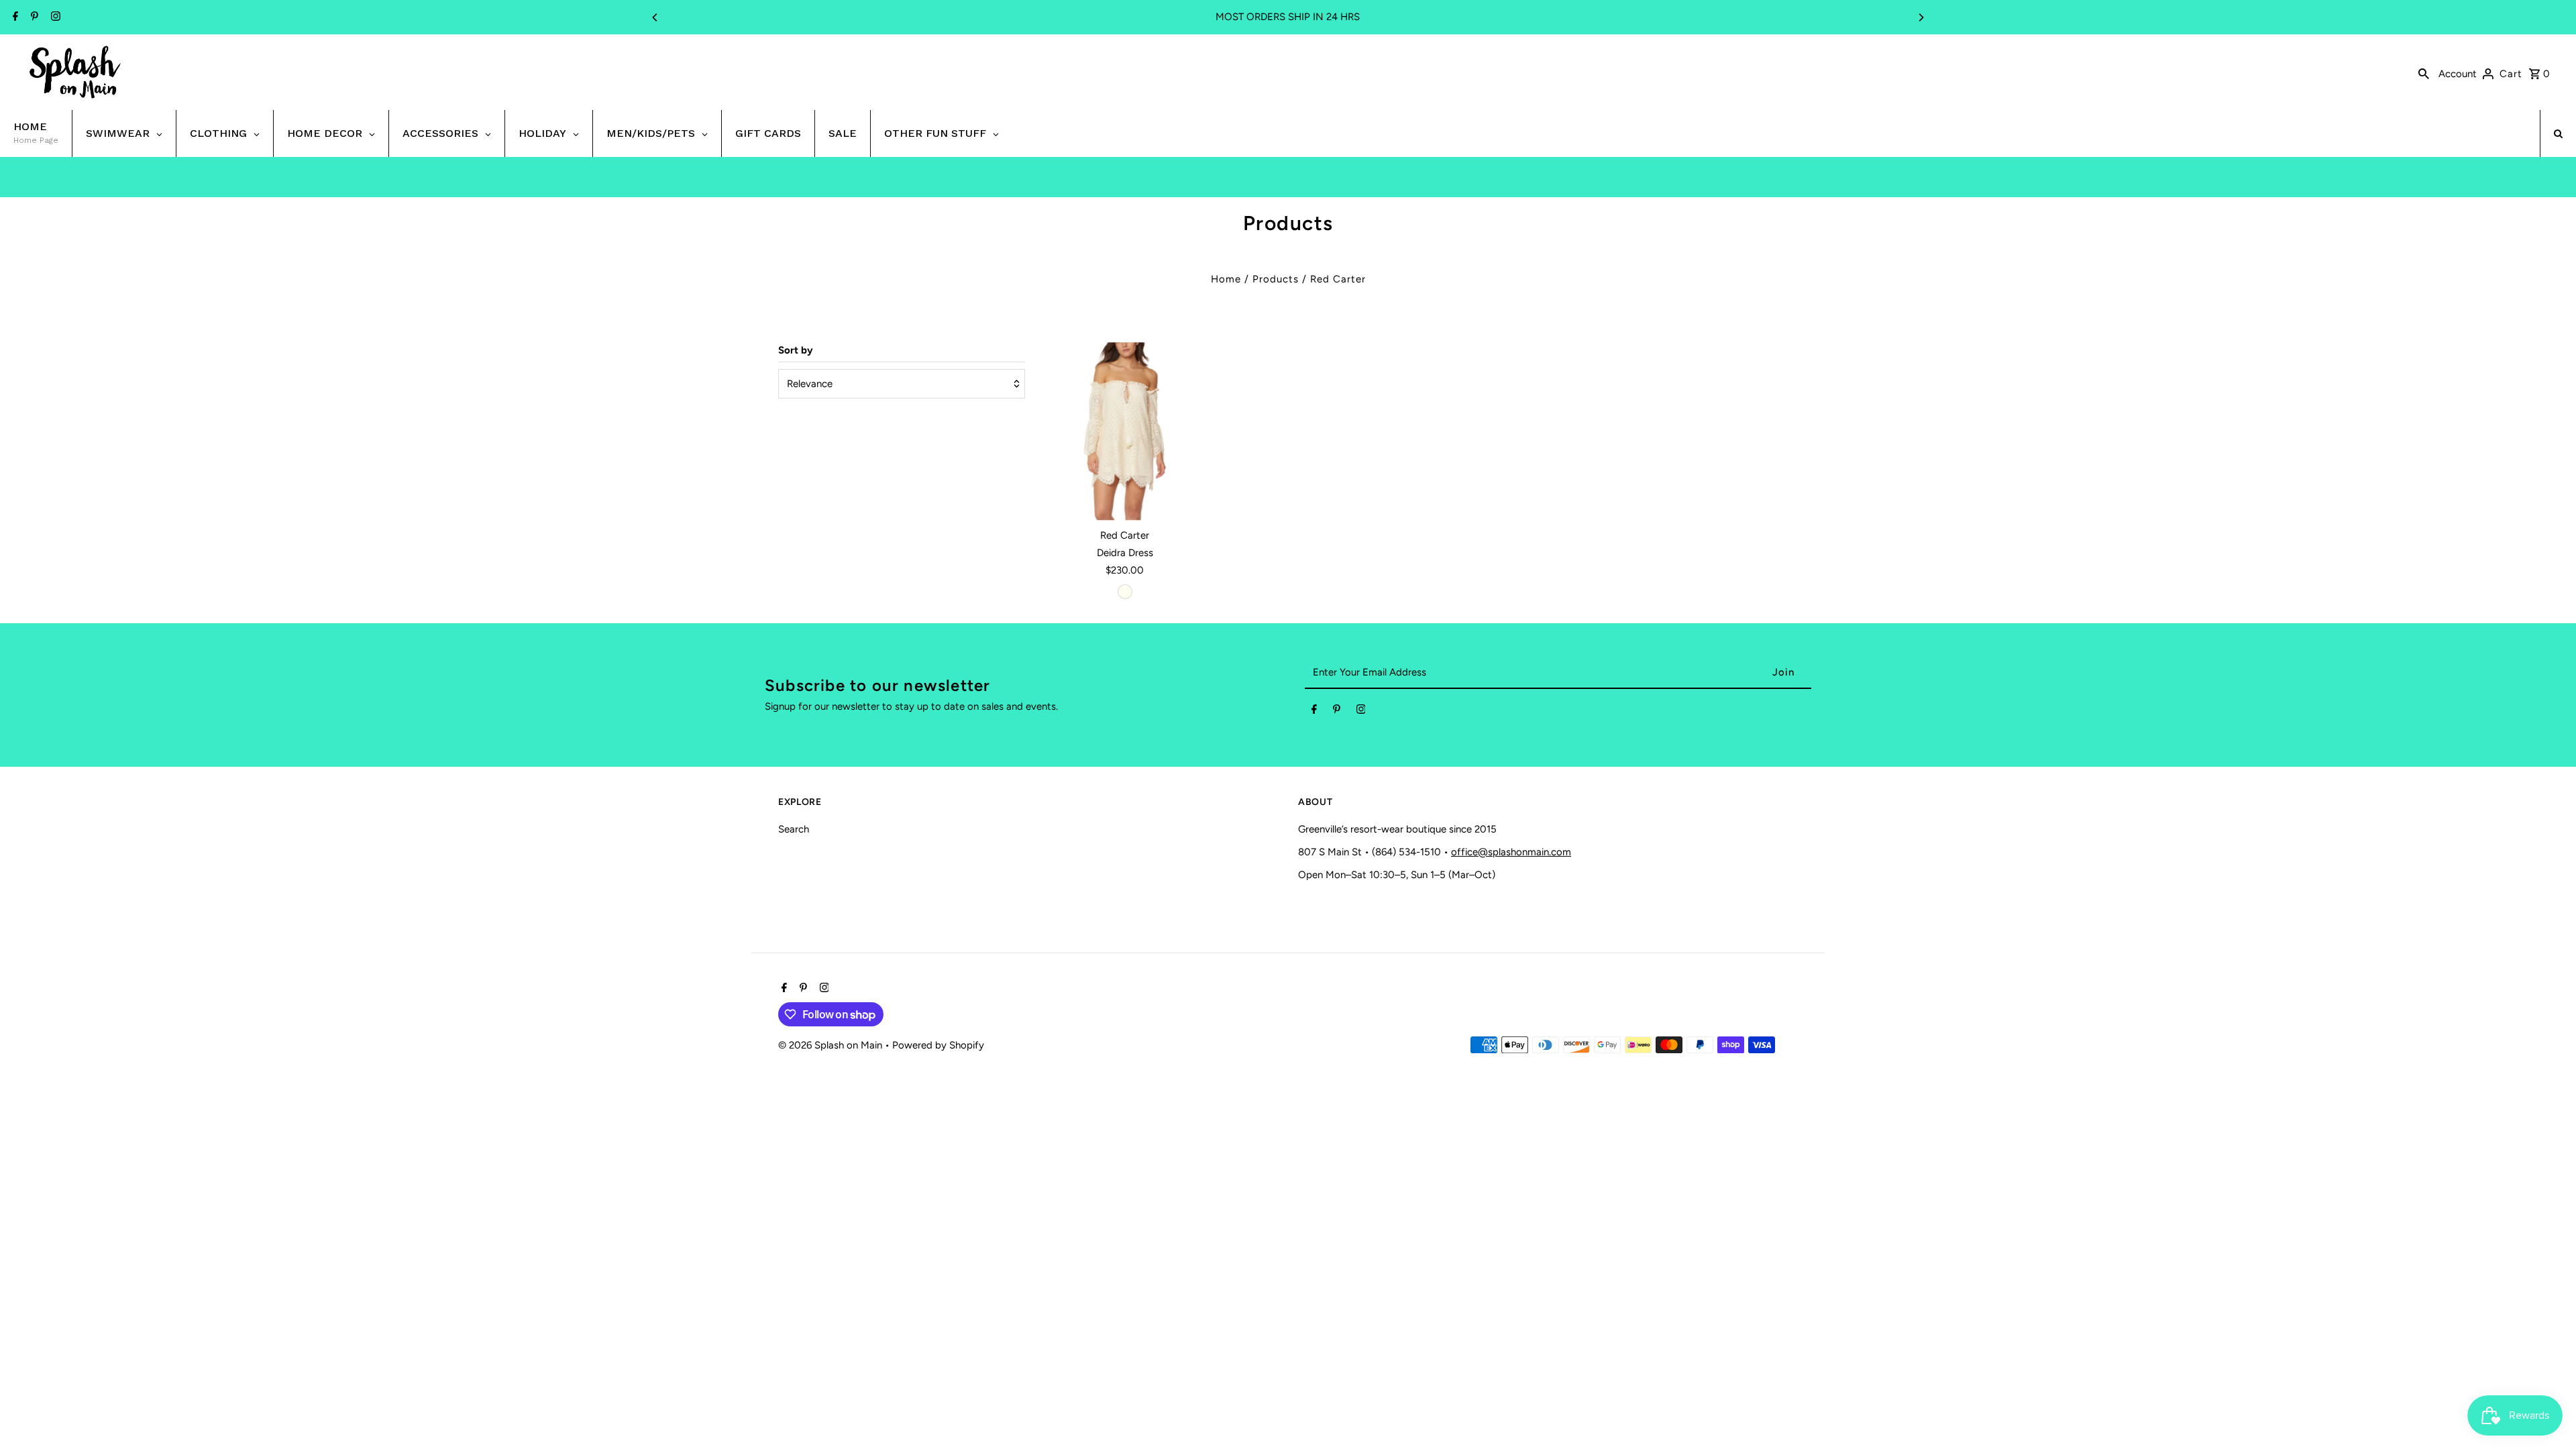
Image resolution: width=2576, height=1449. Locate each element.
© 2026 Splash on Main (831, 1045)
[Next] (1921, 17)
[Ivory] (1125, 592)
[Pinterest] (33, 17)
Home (1226, 279)
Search (794, 829)
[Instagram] (54, 17)
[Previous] (655, 17)
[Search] (2424, 72)
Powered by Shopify (938, 1045)
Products (1276, 279)
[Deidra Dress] (1125, 431)
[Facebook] (14, 17)
